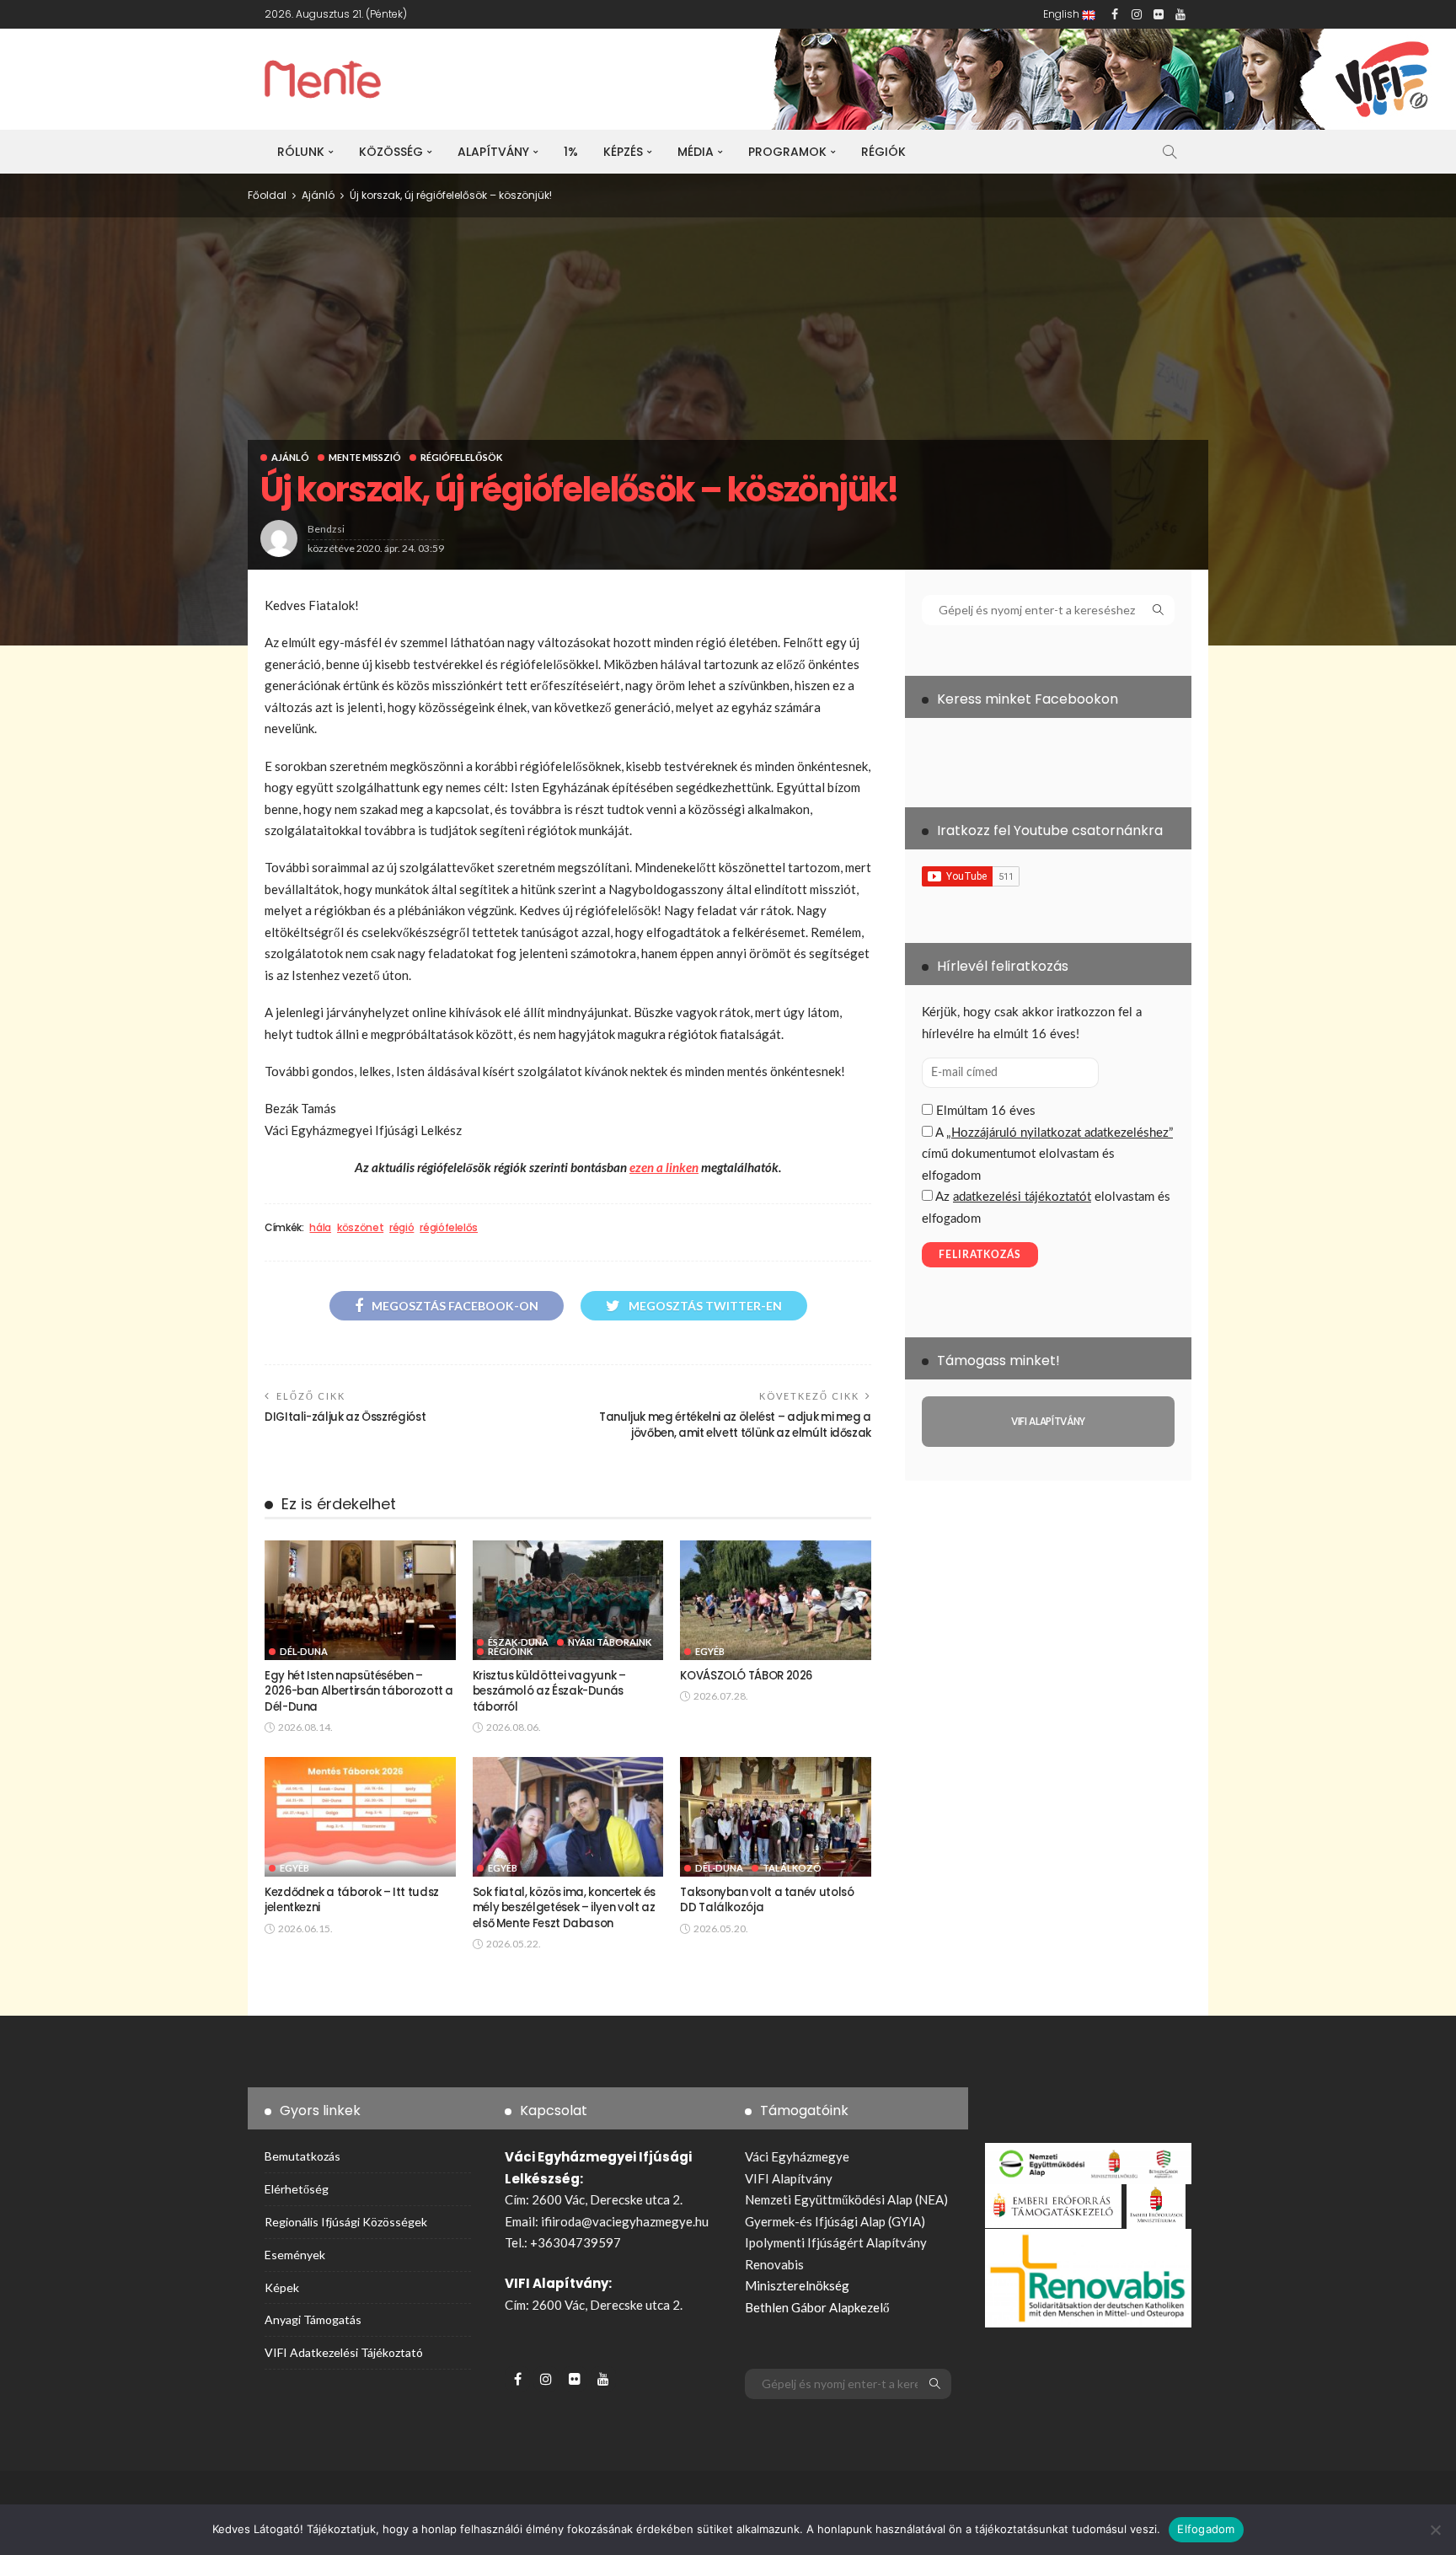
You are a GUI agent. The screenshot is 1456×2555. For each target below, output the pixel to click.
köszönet (360, 1228)
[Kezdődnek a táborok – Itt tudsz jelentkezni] (360, 1817)
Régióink (510, 1651)
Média (696, 152)
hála (320, 1228)
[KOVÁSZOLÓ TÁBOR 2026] (776, 1600)
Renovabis (774, 2264)
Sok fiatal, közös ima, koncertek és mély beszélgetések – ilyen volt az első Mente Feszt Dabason (564, 1908)
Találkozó (792, 1868)
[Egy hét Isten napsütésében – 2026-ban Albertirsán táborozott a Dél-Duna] (360, 1600)
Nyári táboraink (610, 1642)
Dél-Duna (304, 1651)
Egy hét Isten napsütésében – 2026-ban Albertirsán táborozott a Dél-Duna (359, 1691)
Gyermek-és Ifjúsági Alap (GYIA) (835, 2221)
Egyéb (710, 1651)
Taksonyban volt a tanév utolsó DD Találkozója (767, 1900)
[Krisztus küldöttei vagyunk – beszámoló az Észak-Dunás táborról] (568, 1600)
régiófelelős (449, 1228)
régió (401, 1228)
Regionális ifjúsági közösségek (346, 2222)
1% (571, 152)
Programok (787, 152)
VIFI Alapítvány (789, 2178)
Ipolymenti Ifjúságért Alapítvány (836, 2242)
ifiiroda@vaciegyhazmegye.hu (625, 2221)
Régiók (883, 152)
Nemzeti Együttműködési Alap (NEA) (846, 2199)
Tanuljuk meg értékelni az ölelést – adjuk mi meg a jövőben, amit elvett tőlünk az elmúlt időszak (735, 1425)
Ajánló (290, 457)
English (1063, 14)
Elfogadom (1206, 2529)
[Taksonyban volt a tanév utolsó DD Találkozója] (776, 1817)
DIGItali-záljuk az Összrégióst (345, 1417)
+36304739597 (575, 2242)
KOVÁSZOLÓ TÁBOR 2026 (746, 1676)
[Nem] (1435, 2530)
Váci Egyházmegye (797, 2156)
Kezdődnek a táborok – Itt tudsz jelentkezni (352, 1900)
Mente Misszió (365, 457)
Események (295, 2255)
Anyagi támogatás (313, 2319)
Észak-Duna (518, 1642)
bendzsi (326, 529)
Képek (282, 2287)
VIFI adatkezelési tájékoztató (344, 2352)
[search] (1170, 152)
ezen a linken (664, 1167)
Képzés (623, 152)
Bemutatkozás (302, 2156)
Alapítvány (493, 152)
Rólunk (301, 152)
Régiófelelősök (461, 457)
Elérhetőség (297, 2189)
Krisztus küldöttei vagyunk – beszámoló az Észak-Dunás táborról (549, 1691)
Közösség (391, 152)
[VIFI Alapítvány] (1048, 1422)
